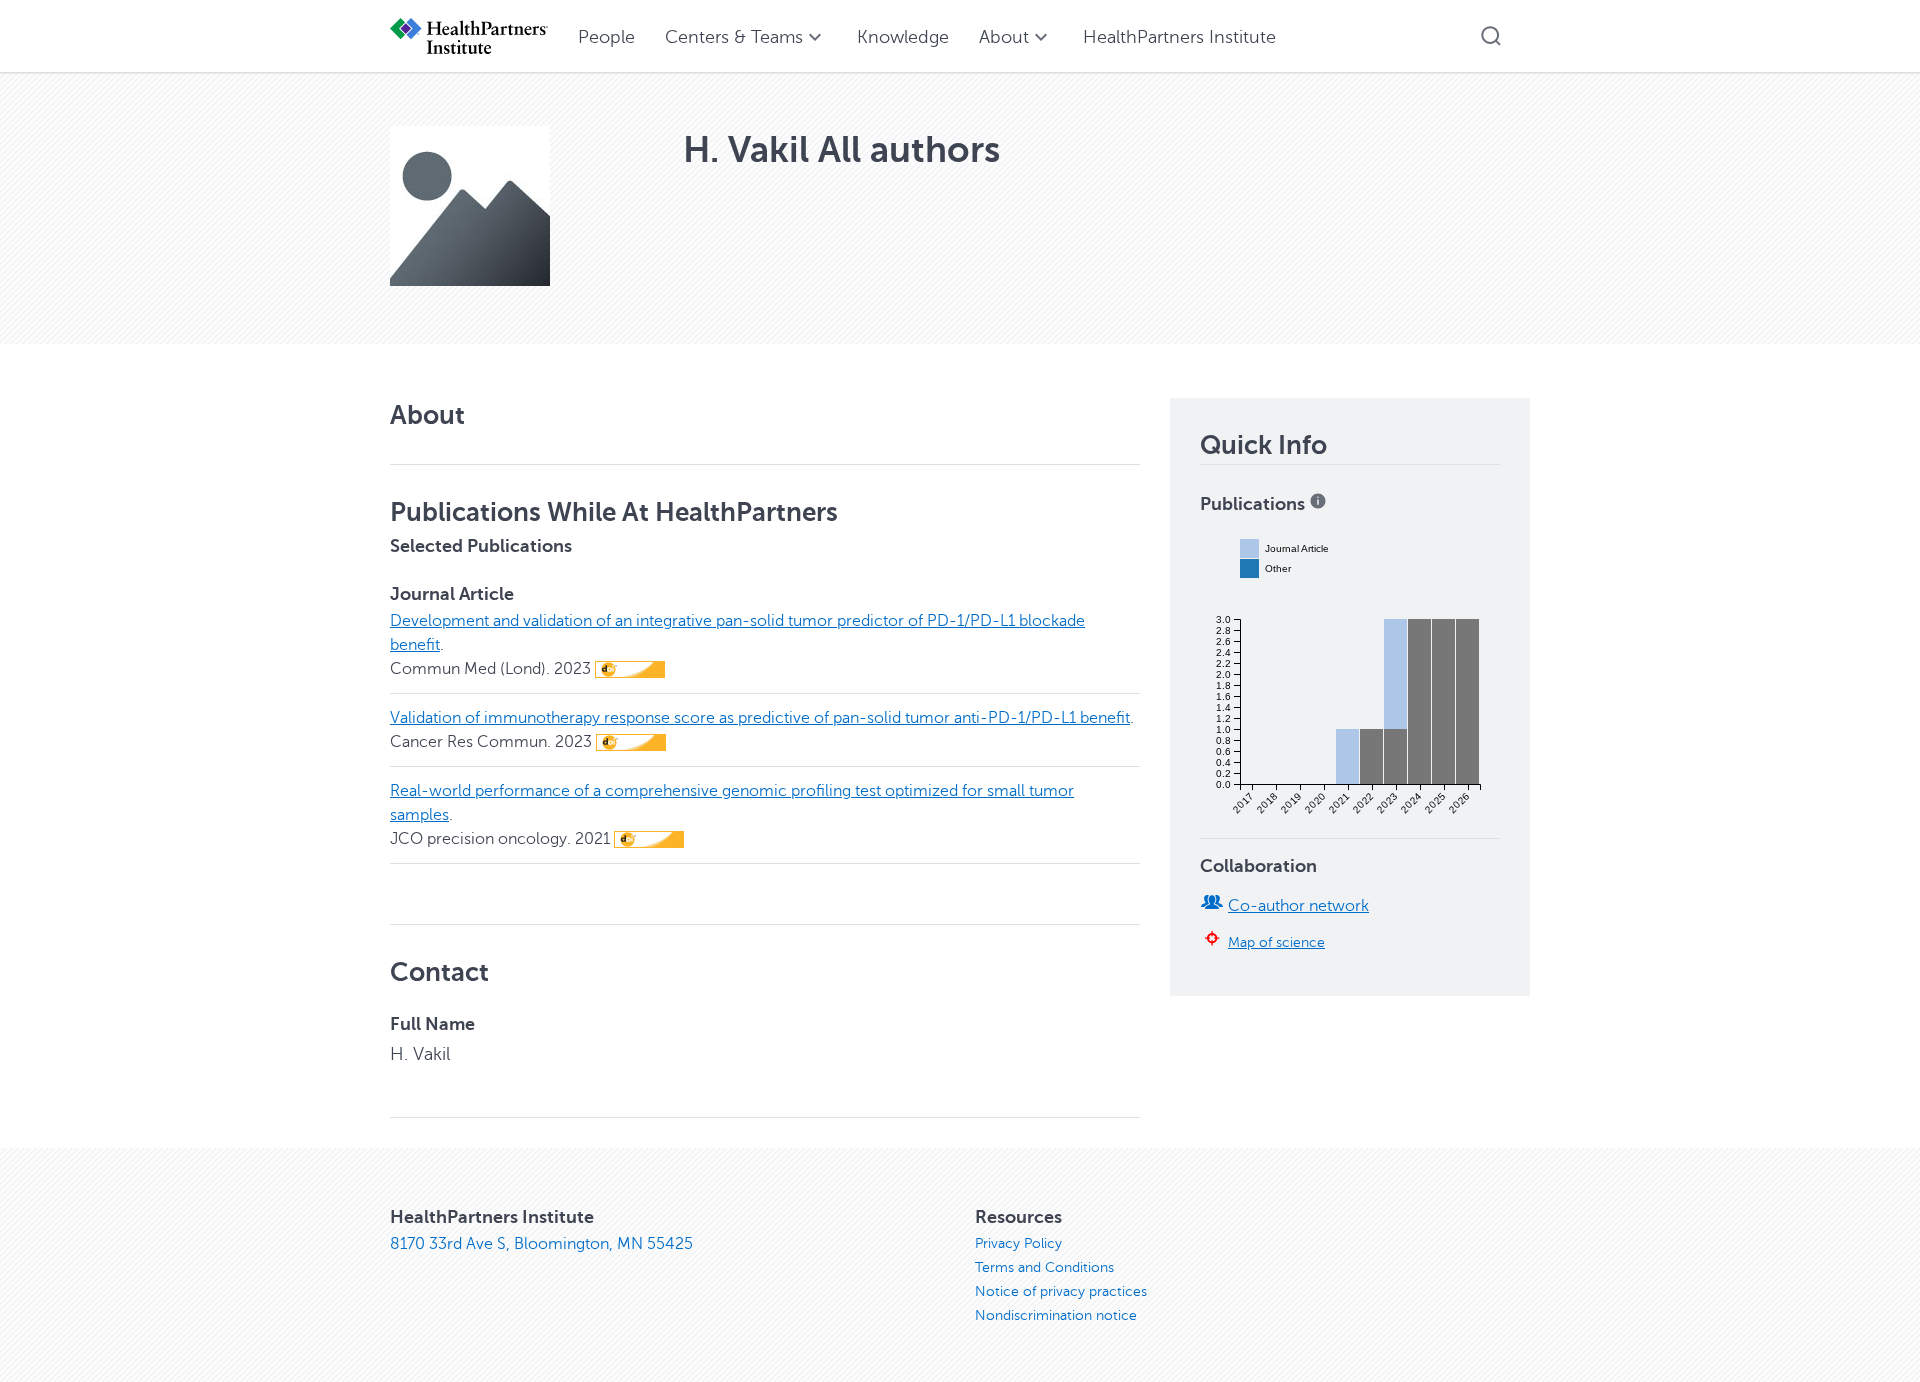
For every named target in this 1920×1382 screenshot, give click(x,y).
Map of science (1276, 942)
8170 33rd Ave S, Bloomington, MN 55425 (541, 1244)
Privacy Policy (1018, 1243)
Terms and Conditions (1044, 1267)
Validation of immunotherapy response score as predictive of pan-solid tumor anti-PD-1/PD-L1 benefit (760, 718)
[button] (1491, 36)
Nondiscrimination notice (1056, 1315)
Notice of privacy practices (1061, 1291)
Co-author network (1298, 906)
